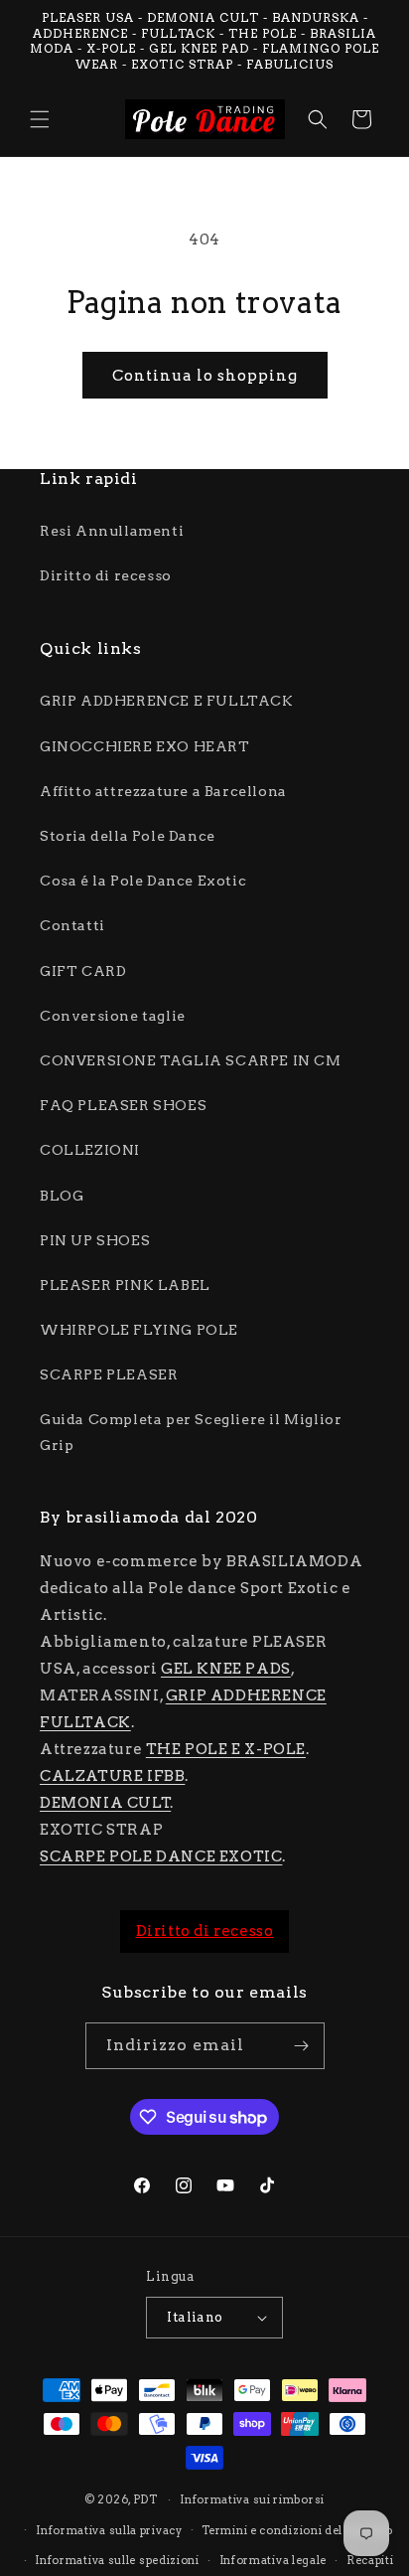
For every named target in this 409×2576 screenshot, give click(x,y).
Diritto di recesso (106, 575)
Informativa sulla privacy (109, 2530)
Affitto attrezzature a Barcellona (163, 791)
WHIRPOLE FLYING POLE (139, 1330)
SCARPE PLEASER (109, 1374)
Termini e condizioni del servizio (297, 2530)
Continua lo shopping (205, 376)
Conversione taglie (113, 1016)
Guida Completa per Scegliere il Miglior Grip (191, 1432)
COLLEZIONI (90, 1150)
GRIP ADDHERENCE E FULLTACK (167, 701)
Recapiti (370, 2560)
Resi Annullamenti (112, 531)
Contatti (72, 925)
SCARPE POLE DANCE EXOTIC (161, 1856)
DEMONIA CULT (105, 1803)
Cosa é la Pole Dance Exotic (143, 881)
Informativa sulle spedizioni (117, 2560)
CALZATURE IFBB (112, 1776)
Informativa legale (273, 2560)
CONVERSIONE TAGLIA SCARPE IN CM (191, 1060)
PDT (145, 2499)
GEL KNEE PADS (226, 1669)
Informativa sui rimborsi (252, 2499)
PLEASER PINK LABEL (125, 1285)
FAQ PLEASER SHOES (123, 1105)
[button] (40, 119)
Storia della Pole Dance (128, 836)
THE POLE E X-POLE (226, 1749)
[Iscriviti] (302, 2046)
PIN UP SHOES (95, 1240)
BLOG (62, 1196)
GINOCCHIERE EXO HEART (145, 746)
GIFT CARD (83, 971)
